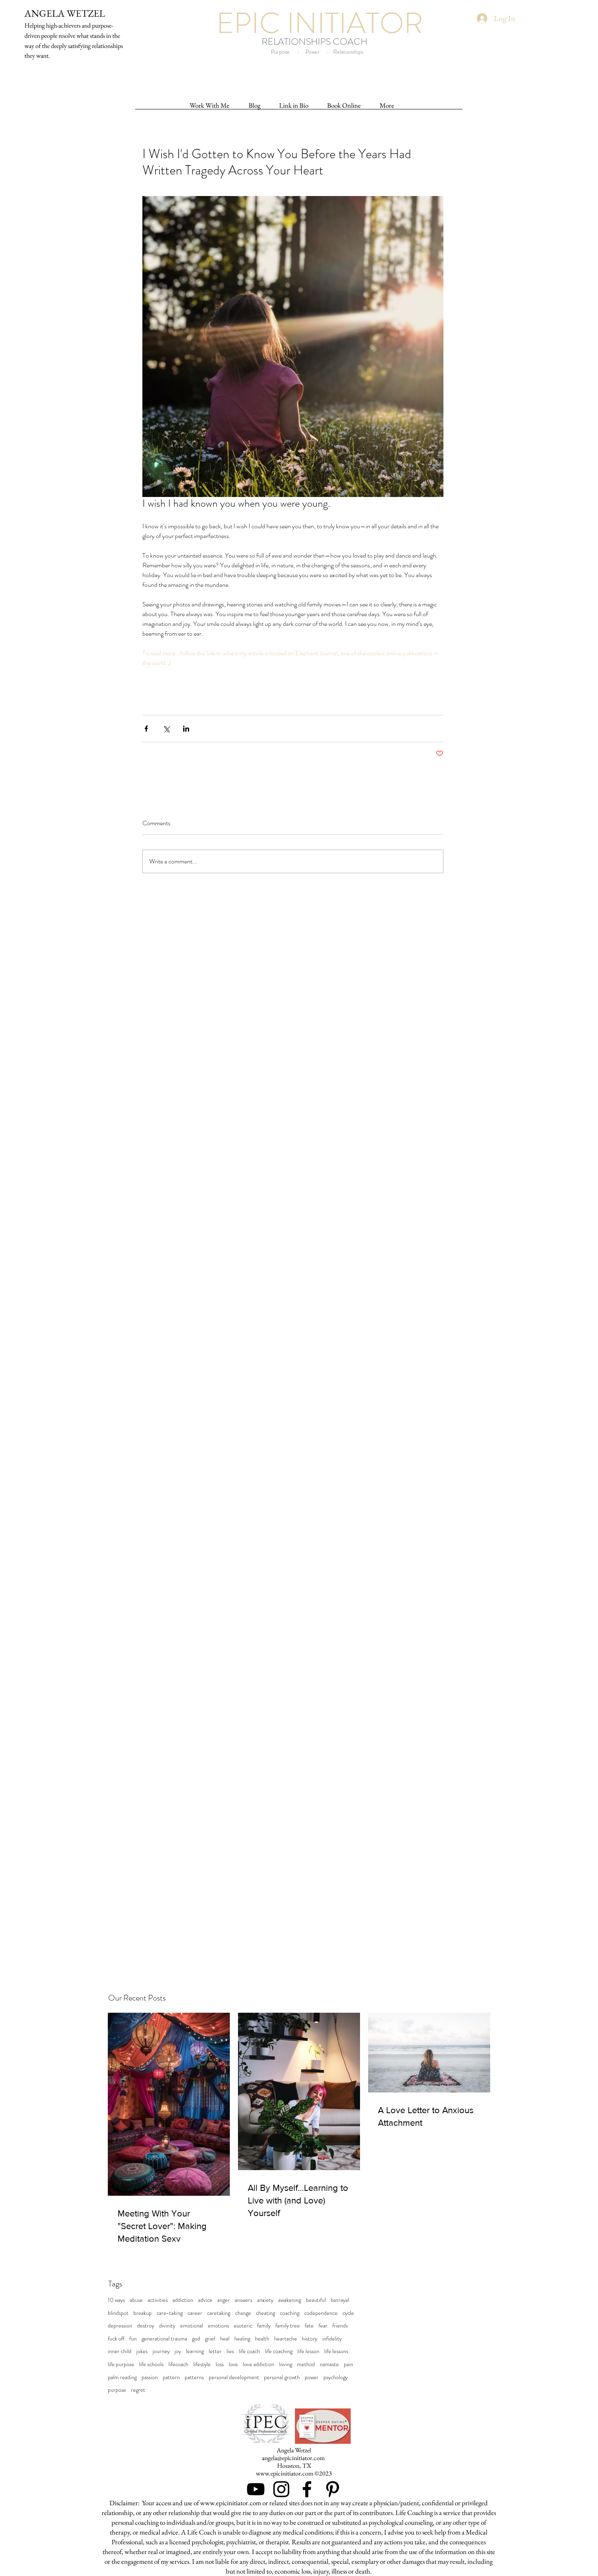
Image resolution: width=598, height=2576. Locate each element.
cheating (265, 2313)
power (312, 2377)
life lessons (336, 2351)
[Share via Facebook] (146, 729)
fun (133, 2339)
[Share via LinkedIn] (186, 729)
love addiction (259, 2364)
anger (224, 2300)
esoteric (243, 2326)
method (306, 2364)
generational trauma (164, 2339)
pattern (171, 2377)
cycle (348, 2313)
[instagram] (281, 2489)
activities (158, 2300)
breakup (143, 2313)
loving (286, 2364)
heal (225, 2339)
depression (120, 2326)
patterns (194, 2377)
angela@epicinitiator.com (293, 2458)
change (243, 2313)
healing (242, 2339)
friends (340, 2326)
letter (215, 2351)
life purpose (121, 2364)
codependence (321, 2313)
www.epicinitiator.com (285, 2473)
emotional (192, 2326)
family (264, 2326)
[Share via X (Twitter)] (166, 729)
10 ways (116, 2300)
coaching (290, 2313)
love (233, 2364)
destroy (146, 2326)
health (262, 2339)
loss (220, 2364)
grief (210, 2339)
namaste (329, 2364)
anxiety (265, 2300)
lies (230, 2351)
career (195, 2313)
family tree (288, 2326)
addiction (183, 2300)
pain (348, 2364)
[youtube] (256, 2489)
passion (150, 2377)
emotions (218, 2326)
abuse (136, 2300)
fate (309, 2326)
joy (178, 2351)
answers (243, 2300)
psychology (336, 2377)
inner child (120, 2351)
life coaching (279, 2351)
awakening (290, 2300)
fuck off (116, 2339)
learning (195, 2351)
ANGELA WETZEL (65, 13)
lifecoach (178, 2364)
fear (323, 2326)
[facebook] (307, 2489)
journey (161, 2351)
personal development (234, 2377)
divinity (167, 2326)
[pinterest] (333, 2489)
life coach (249, 2351)
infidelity (332, 2339)
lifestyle (202, 2364)
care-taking (170, 2313)
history (310, 2339)
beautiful (316, 2300)
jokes (142, 2351)
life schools (151, 2364)
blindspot (118, 2313)
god (196, 2339)
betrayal (340, 2300)
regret (138, 2390)
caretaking (219, 2313)
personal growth (282, 2377)
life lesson (308, 2351)
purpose (117, 2390)
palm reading (122, 2377)
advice (205, 2300)
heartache (286, 2339)
